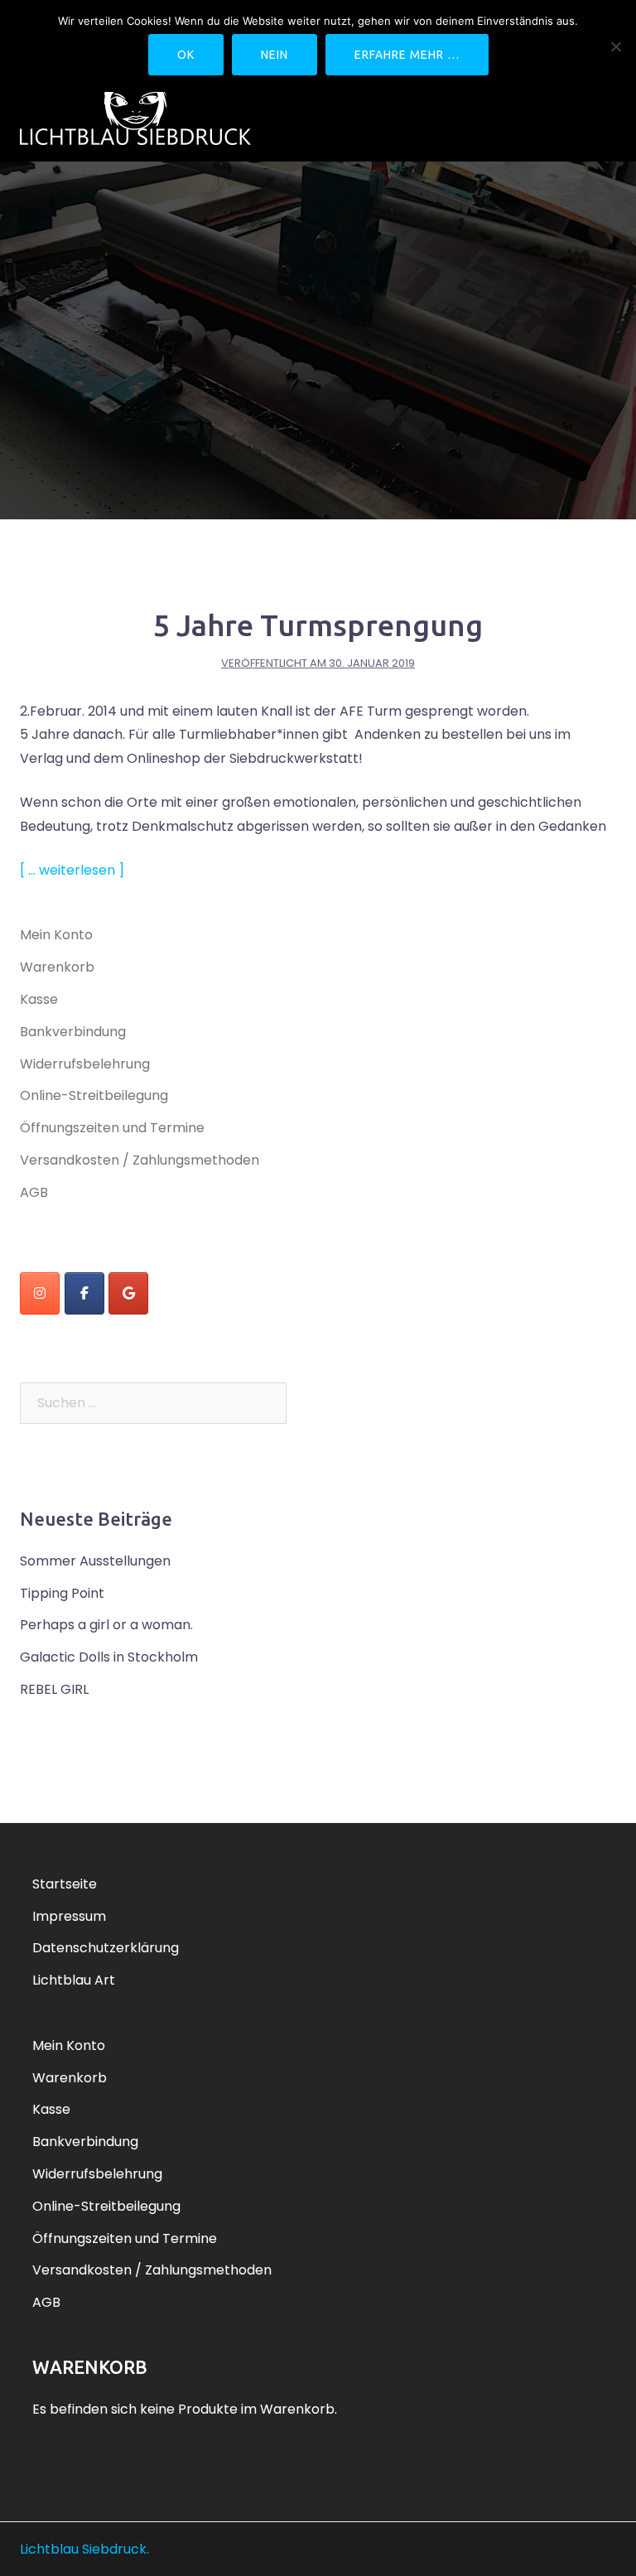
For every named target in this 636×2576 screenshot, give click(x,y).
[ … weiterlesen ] (72, 870)
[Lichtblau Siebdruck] (135, 103)
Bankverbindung (73, 1032)
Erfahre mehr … (407, 55)
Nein (275, 55)
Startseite (65, 1884)
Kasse (39, 999)
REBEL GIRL (54, 1689)
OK (186, 55)
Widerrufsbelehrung (85, 1064)
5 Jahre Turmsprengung (318, 625)
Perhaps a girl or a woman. (106, 1625)
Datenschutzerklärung (106, 1948)
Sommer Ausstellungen (95, 1561)
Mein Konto (56, 935)
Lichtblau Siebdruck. (84, 2549)
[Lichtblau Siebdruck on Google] (128, 1293)
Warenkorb (57, 967)
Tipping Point (62, 1593)
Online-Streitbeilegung (94, 1095)
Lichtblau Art (74, 1980)
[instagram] (40, 1293)
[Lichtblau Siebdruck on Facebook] (84, 1293)
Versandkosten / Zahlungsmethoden (140, 1160)
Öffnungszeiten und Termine (112, 1128)
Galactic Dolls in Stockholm (109, 1657)
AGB (34, 1192)
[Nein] (615, 46)
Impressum (69, 1916)
